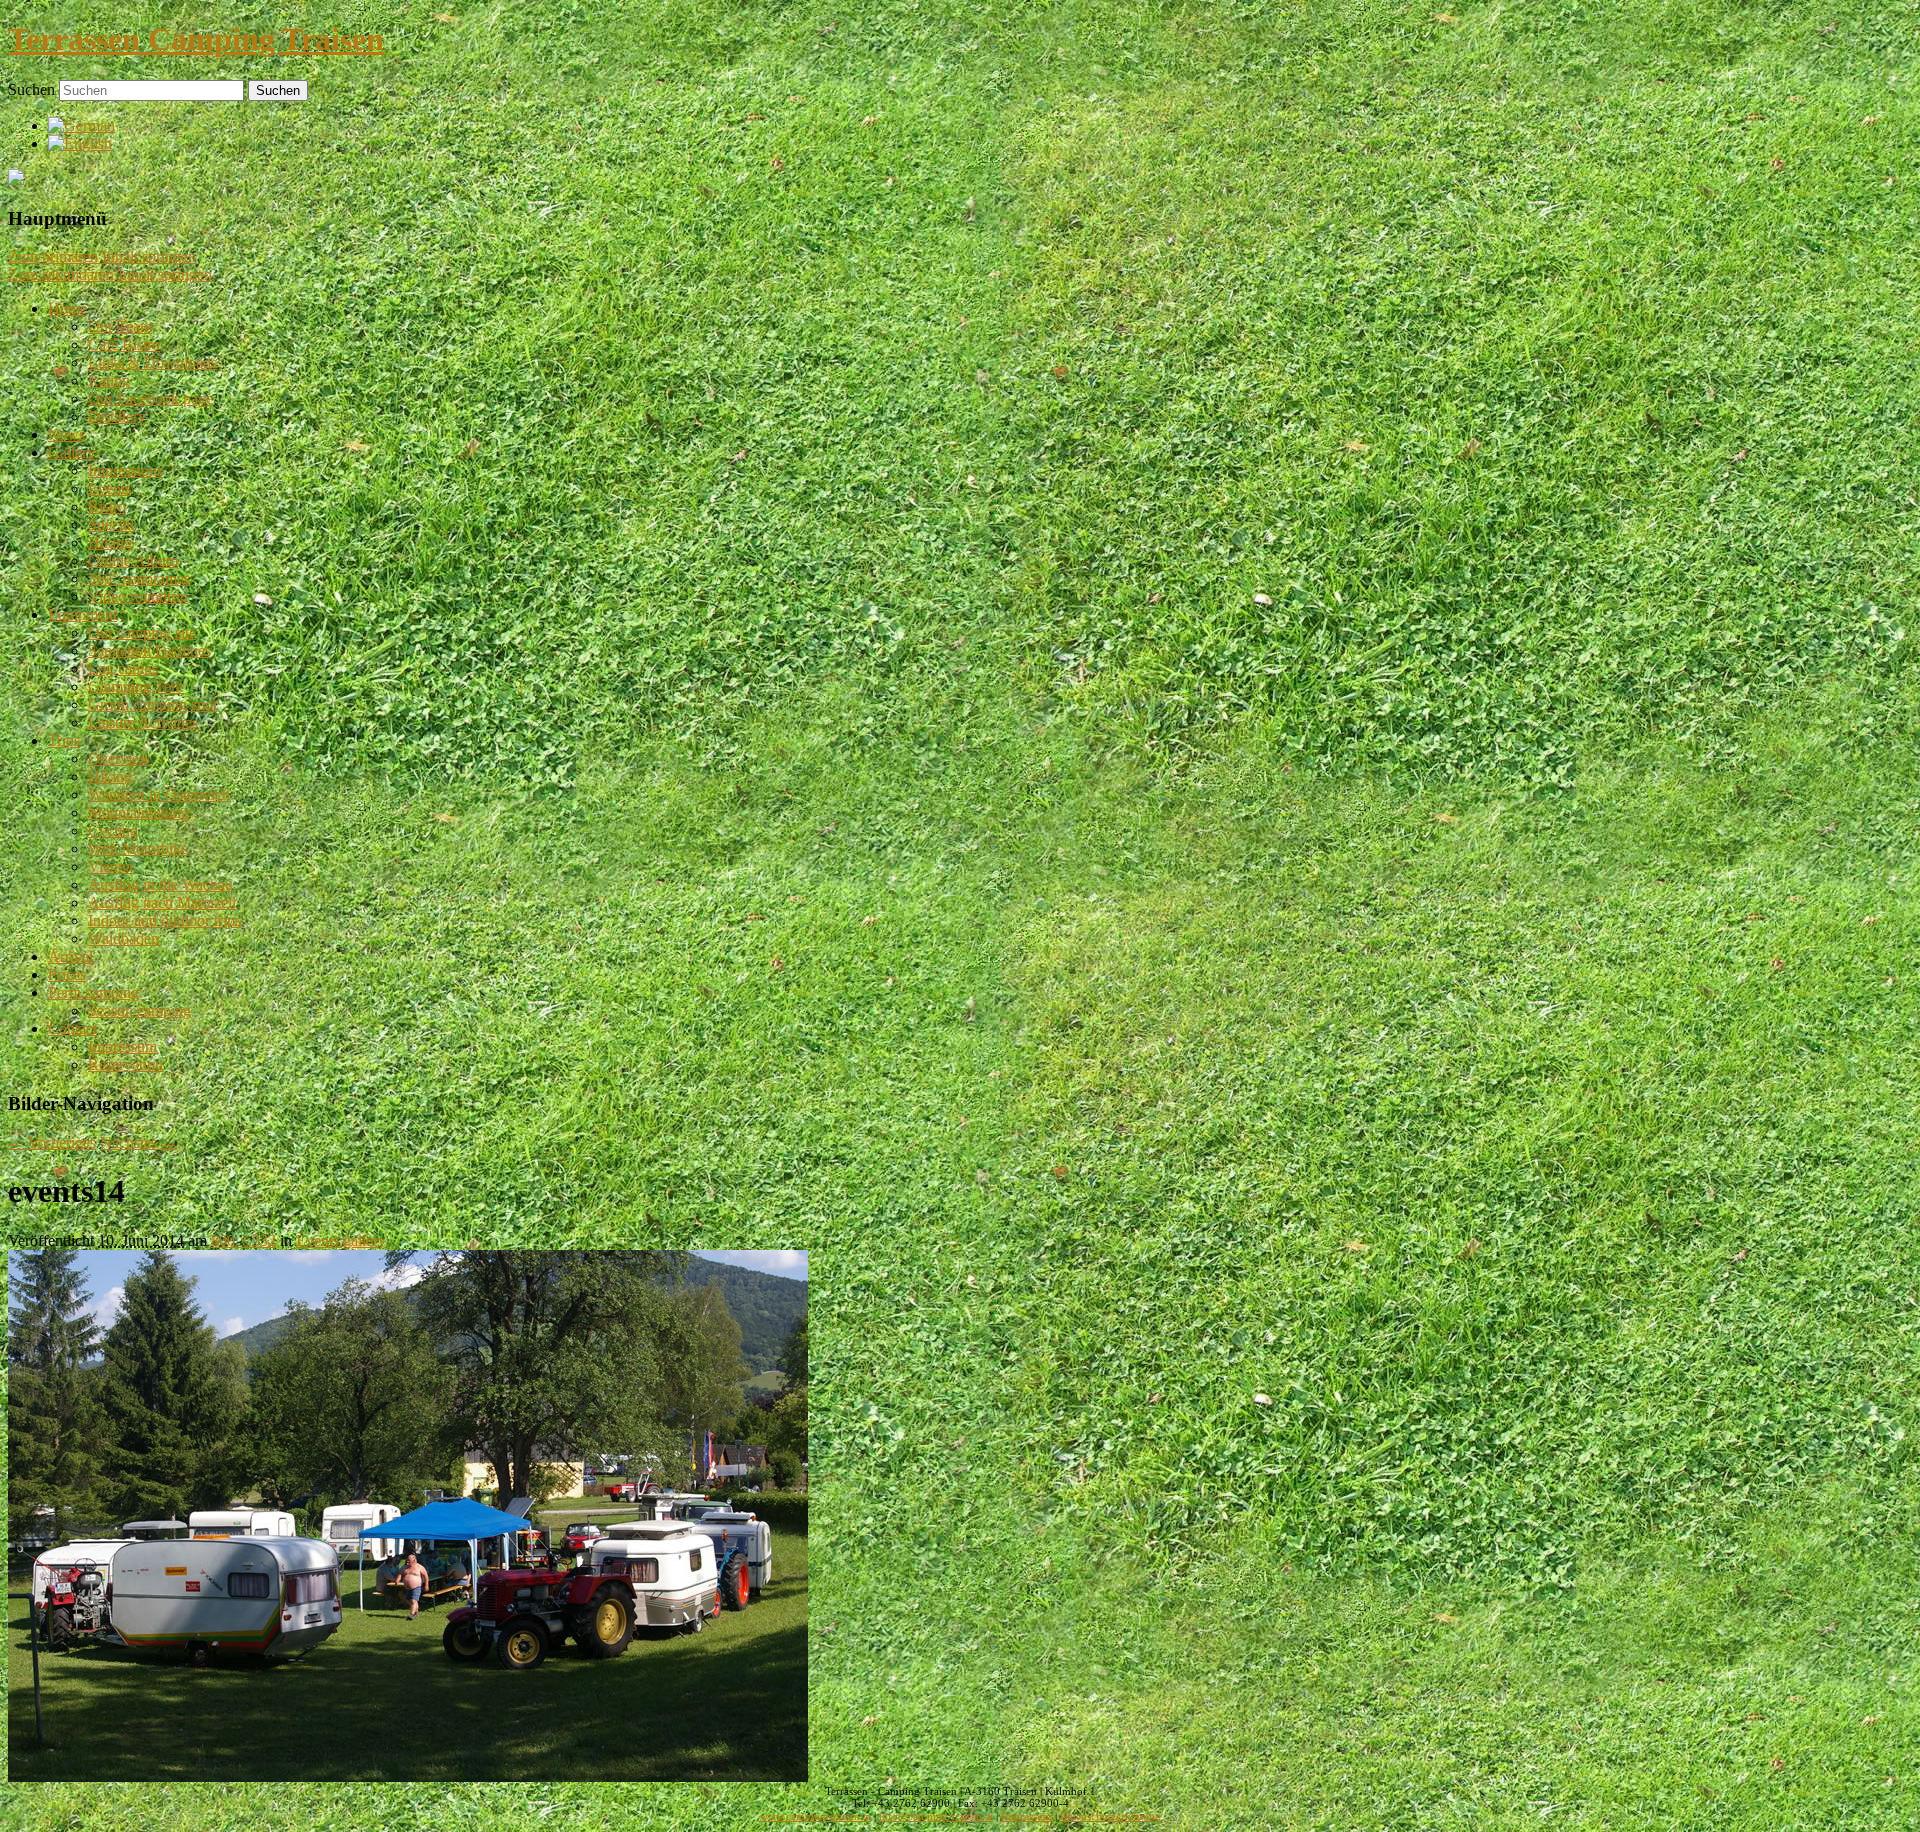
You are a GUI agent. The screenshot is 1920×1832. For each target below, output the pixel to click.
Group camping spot (152, 704)
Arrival (70, 956)
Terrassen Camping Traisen (196, 39)
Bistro (107, 506)
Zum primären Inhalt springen (102, 256)
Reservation (125, 1064)
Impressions (125, 470)
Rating (109, 380)
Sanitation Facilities (149, 650)
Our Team (120, 326)
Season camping (139, 1010)
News (66, 434)
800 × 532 (243, 1240)
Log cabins (123, 668)
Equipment (82, 614)
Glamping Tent (135, 686)
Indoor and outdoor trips (164, 920)
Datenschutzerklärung (1110, 1816)
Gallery (71, 452)
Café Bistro (124, 344)
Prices (67, 974)
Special (111, 524)
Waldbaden (123, 938)
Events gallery (341, 1240)
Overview (119, 758)
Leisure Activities (143, 722)
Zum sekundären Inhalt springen (110, 274)
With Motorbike (138, 848)
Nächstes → (138, 1142)
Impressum (122, 1046)
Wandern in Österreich (159, 794)
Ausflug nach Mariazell (162, 902)
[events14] (408, 1776)
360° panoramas (139, 578)
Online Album (133, 560)
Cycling (113, 830)
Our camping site (142, 632)
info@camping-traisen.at (936, 1816)
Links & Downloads (152, 362)
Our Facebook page (150, 398)
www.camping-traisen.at (815, 1816)
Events (109, 488)
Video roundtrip (138, 596)
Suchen (31, 89)
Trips (64, 740)
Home (67, 308)
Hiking (110, 542)
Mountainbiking (138, 812)
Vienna (110, 866)
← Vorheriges (52, 1142)
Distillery (117, 416)
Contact (72, 1028)
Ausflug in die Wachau (160, 884)
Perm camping (93, 992)
